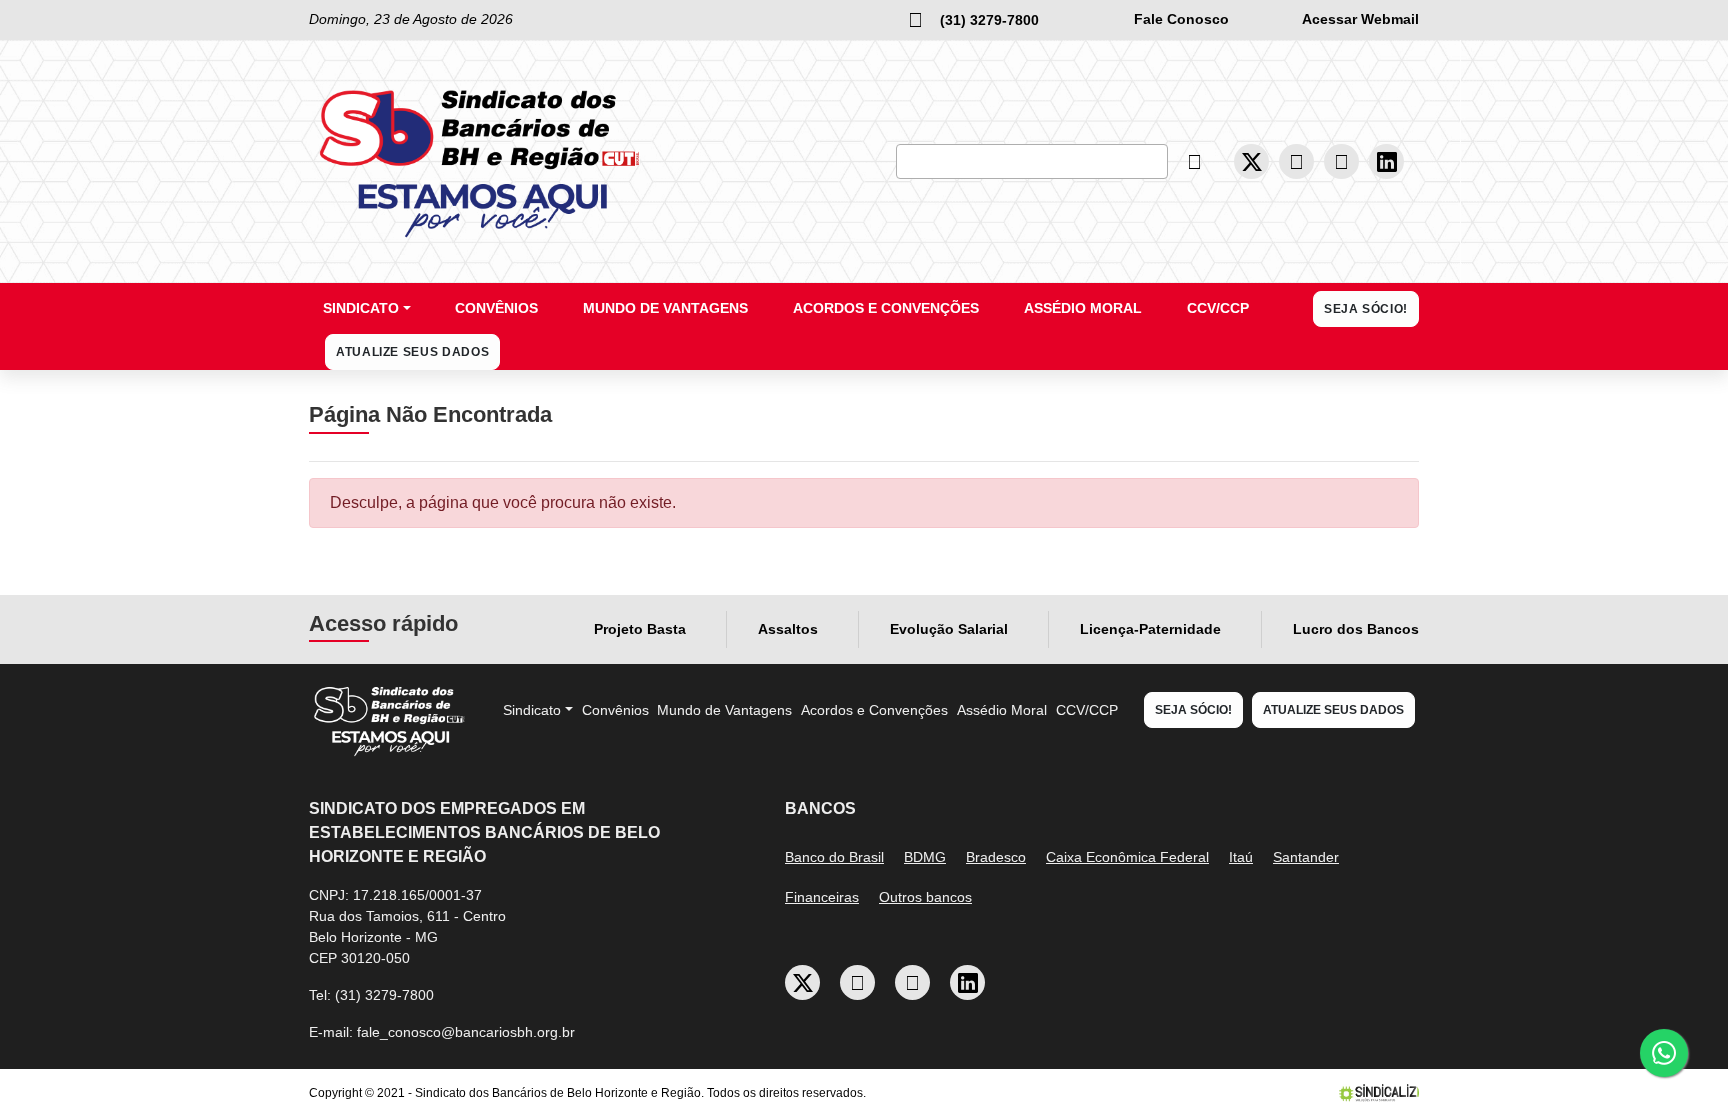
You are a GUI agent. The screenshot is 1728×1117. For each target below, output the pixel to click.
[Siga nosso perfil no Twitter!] (1252, 161)
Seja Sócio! (1366, 309)
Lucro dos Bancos (1356, 629)
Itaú (1241, 857)
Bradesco (996, 857)
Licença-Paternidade (1150, 629)
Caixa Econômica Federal (1127, 857)
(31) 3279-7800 (384, 995)
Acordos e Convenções (886, 308)
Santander (1306, 857)
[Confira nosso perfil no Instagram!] (1342, 162)
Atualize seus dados (412, 352)
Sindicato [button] (361, 308)
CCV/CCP (1218, 308)
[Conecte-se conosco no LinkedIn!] (1387, 161)
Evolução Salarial (949, 629)
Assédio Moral (1083, 308)
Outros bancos (925, 897)
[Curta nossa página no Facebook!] (1297, 162)
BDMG (925, 857)
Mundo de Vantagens (665, 308)
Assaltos (788, 629)
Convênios (496, 308)
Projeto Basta (640, 629)
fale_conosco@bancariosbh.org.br (466, 1032)
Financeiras (822, 897)
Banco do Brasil (834, 857)
